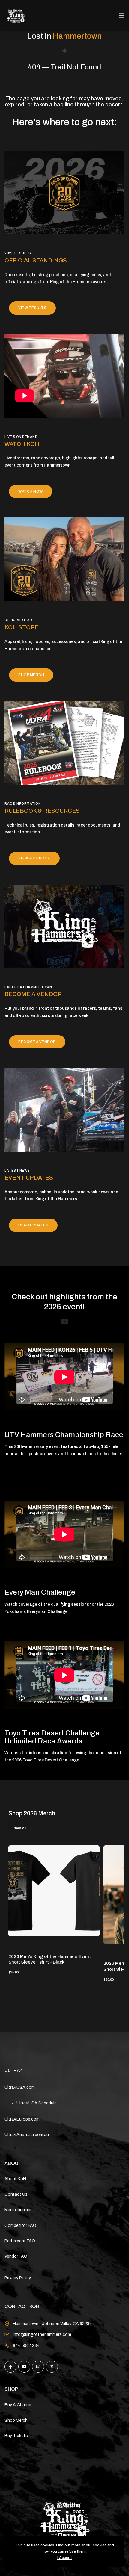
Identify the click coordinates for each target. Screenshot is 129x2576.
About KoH (15, 2179)
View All (19, 1828)
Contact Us (16, 2194)
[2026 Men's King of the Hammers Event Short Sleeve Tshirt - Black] (54, 1891)
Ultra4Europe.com (22, 2119)
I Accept (65, 2558)
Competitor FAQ (20, 2225)
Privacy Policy (18, 2278)
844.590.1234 (26, 2346)
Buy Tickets (16, 2436)
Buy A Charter (18, 2405)
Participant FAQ (20, 2241)
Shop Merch (16, 2420)
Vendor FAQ (16, 2256)
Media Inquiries (19, 2210)
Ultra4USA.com (20, 2087)
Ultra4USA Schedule (37, 2103)
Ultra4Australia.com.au (27, 2135)
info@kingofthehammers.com (42, 2334)
